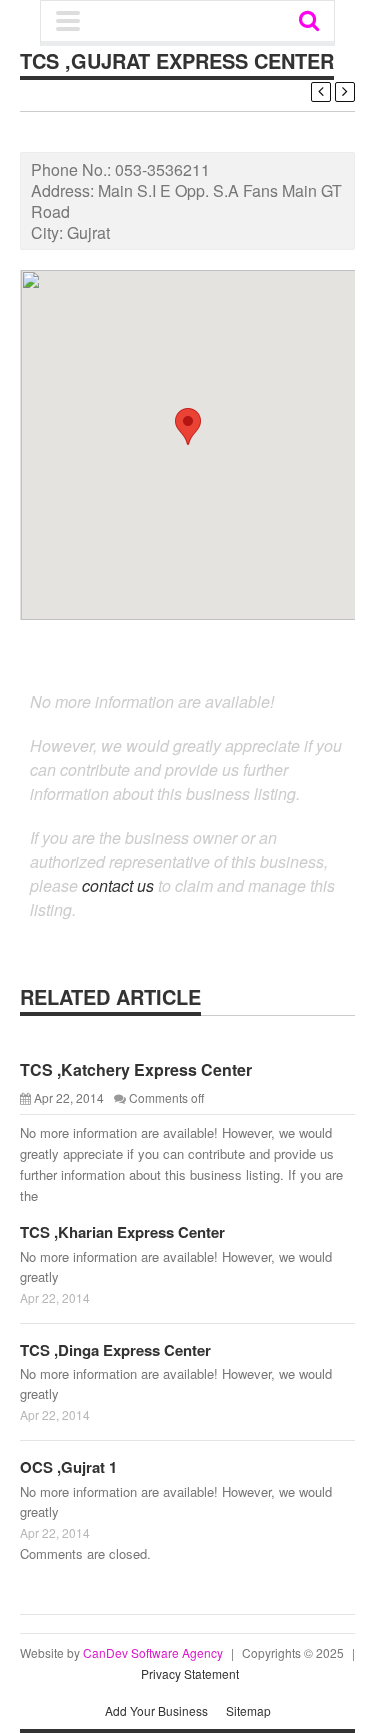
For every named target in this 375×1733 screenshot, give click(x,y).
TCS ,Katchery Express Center (136, 1069)
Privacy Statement (190, 1673)
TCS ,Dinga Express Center (115, 1350)
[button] (188, 426)
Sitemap (248, 1710)
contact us (118, 885)
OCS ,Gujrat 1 (68, 1467)
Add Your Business (156, 1710)
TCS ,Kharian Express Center (122, 1232)
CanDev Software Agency (153, 1652)
